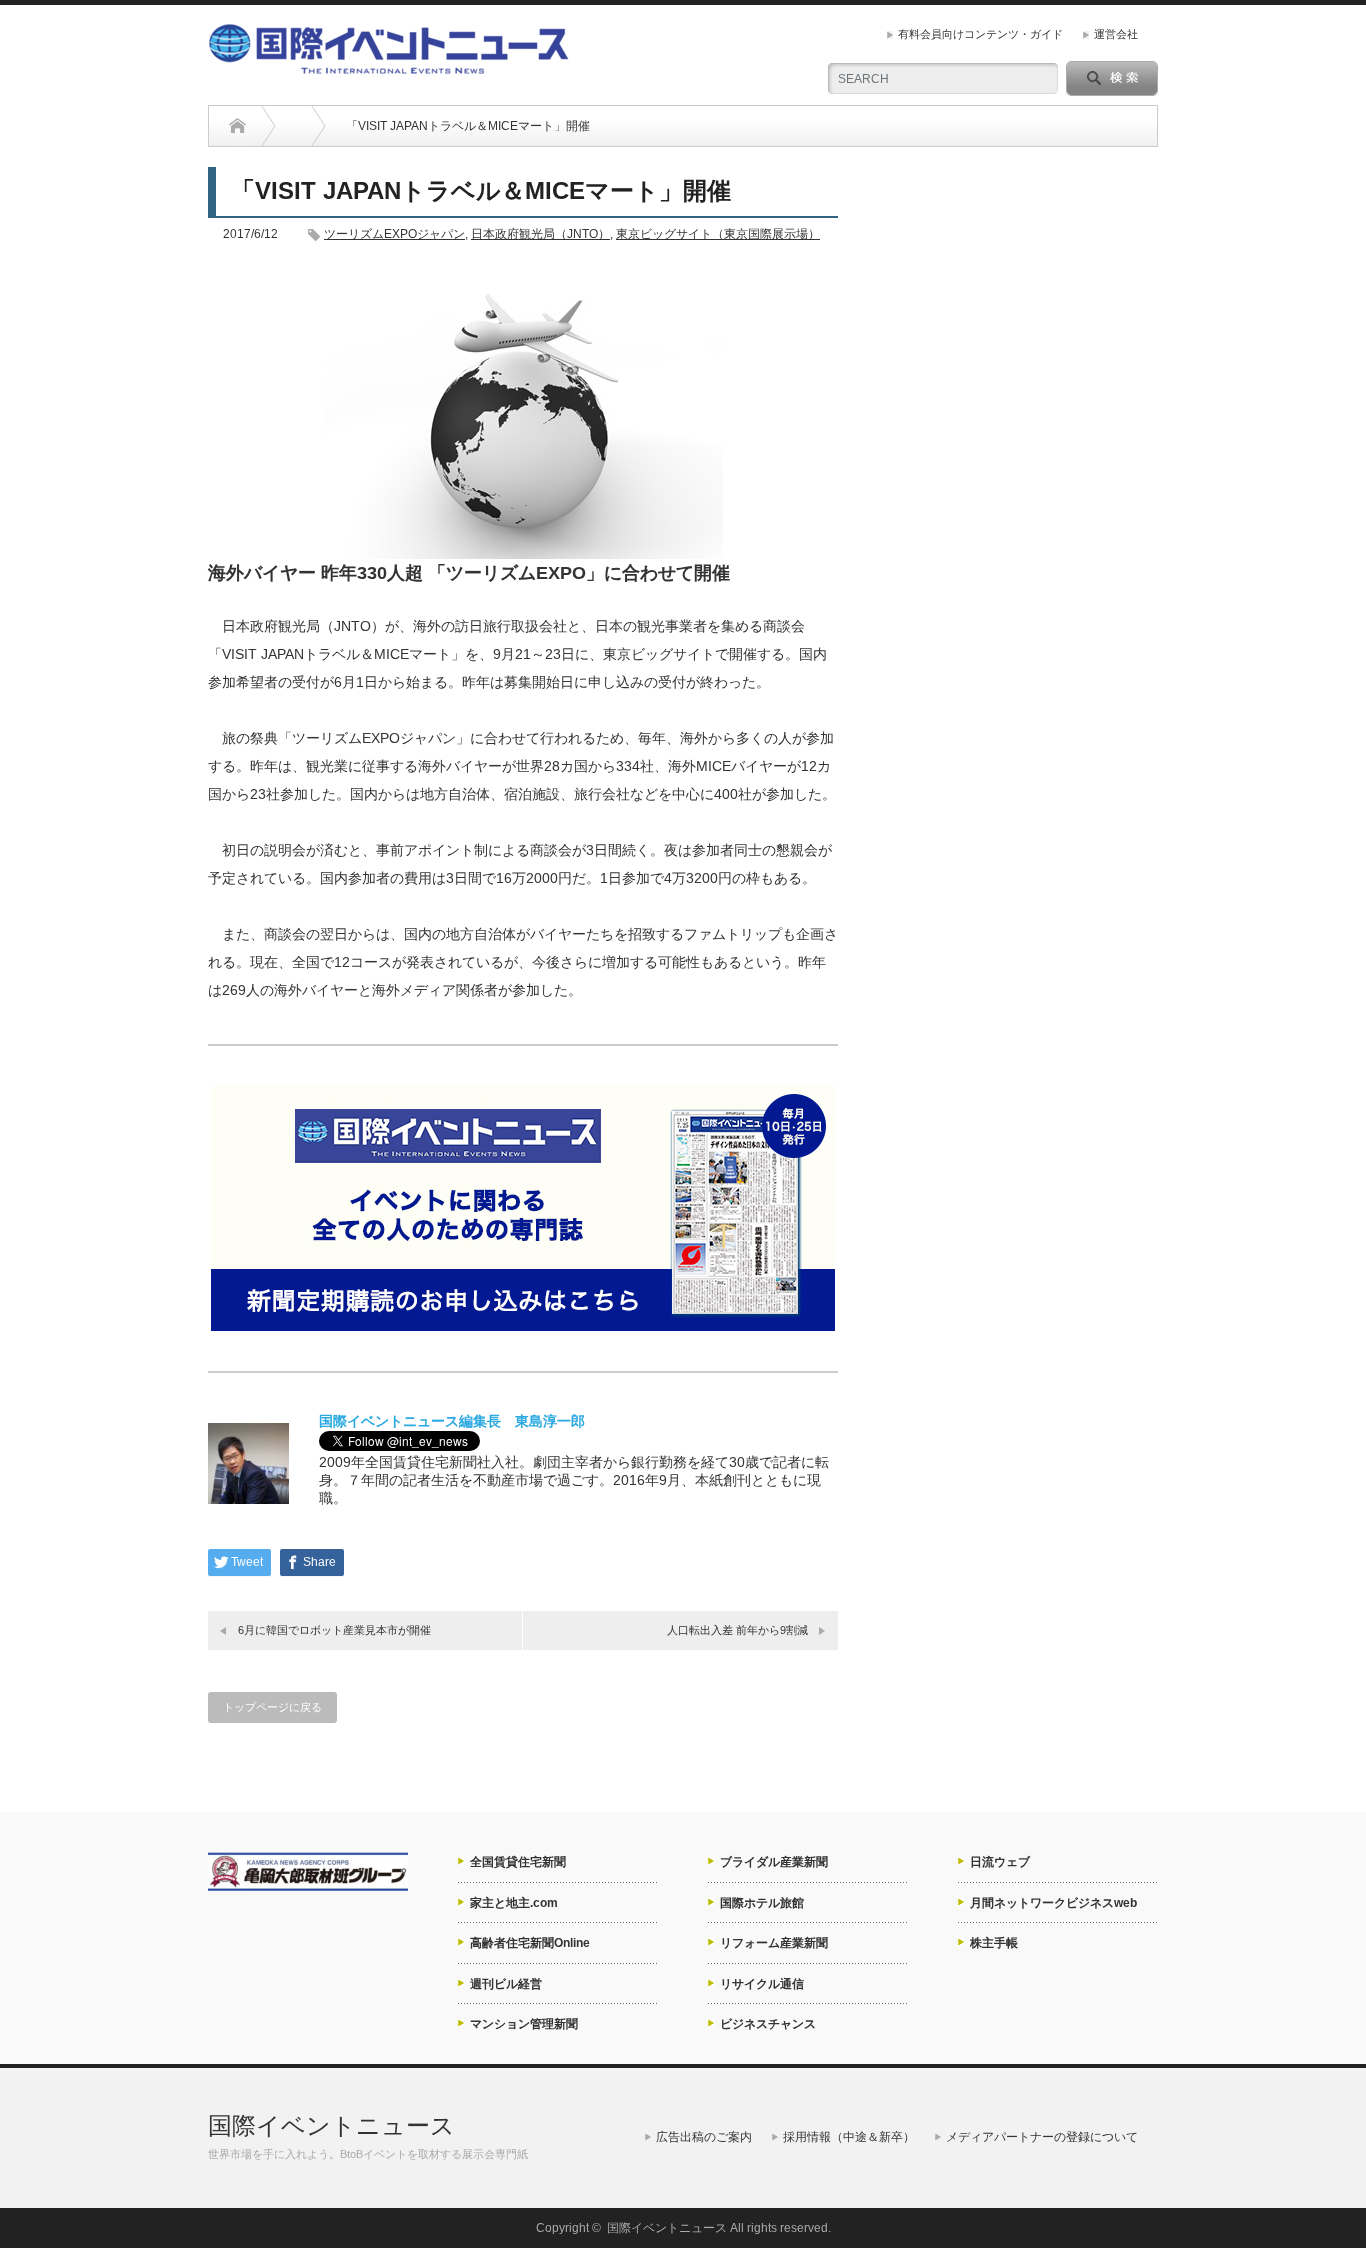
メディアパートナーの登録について (1042, 2137)
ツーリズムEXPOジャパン (394, 234)
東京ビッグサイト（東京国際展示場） (718, 234)
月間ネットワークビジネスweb (1053, 1903)
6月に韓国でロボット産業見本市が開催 (334, 1630)
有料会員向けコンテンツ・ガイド (980, 34)
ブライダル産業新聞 (774, 1862)
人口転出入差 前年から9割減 (737, 1630)
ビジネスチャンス (768, 2024)
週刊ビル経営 (506, 1984)
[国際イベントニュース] (388, 65)
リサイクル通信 (762, 1984)
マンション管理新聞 (524, 2024)
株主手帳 (994, 1943)
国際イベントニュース (331, 2125)
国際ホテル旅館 (762, 1903)
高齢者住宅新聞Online (530, 1943)
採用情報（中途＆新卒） (849, 2137)
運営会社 (1116, 34)
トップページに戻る (272, 1707)
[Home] (237, 126)
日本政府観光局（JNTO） (540, 234)
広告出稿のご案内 (704, 2137)
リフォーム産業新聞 (774, 1943)
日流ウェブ (1000, 1862)
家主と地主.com (514, 1903)
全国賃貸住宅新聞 (518, 1862)
